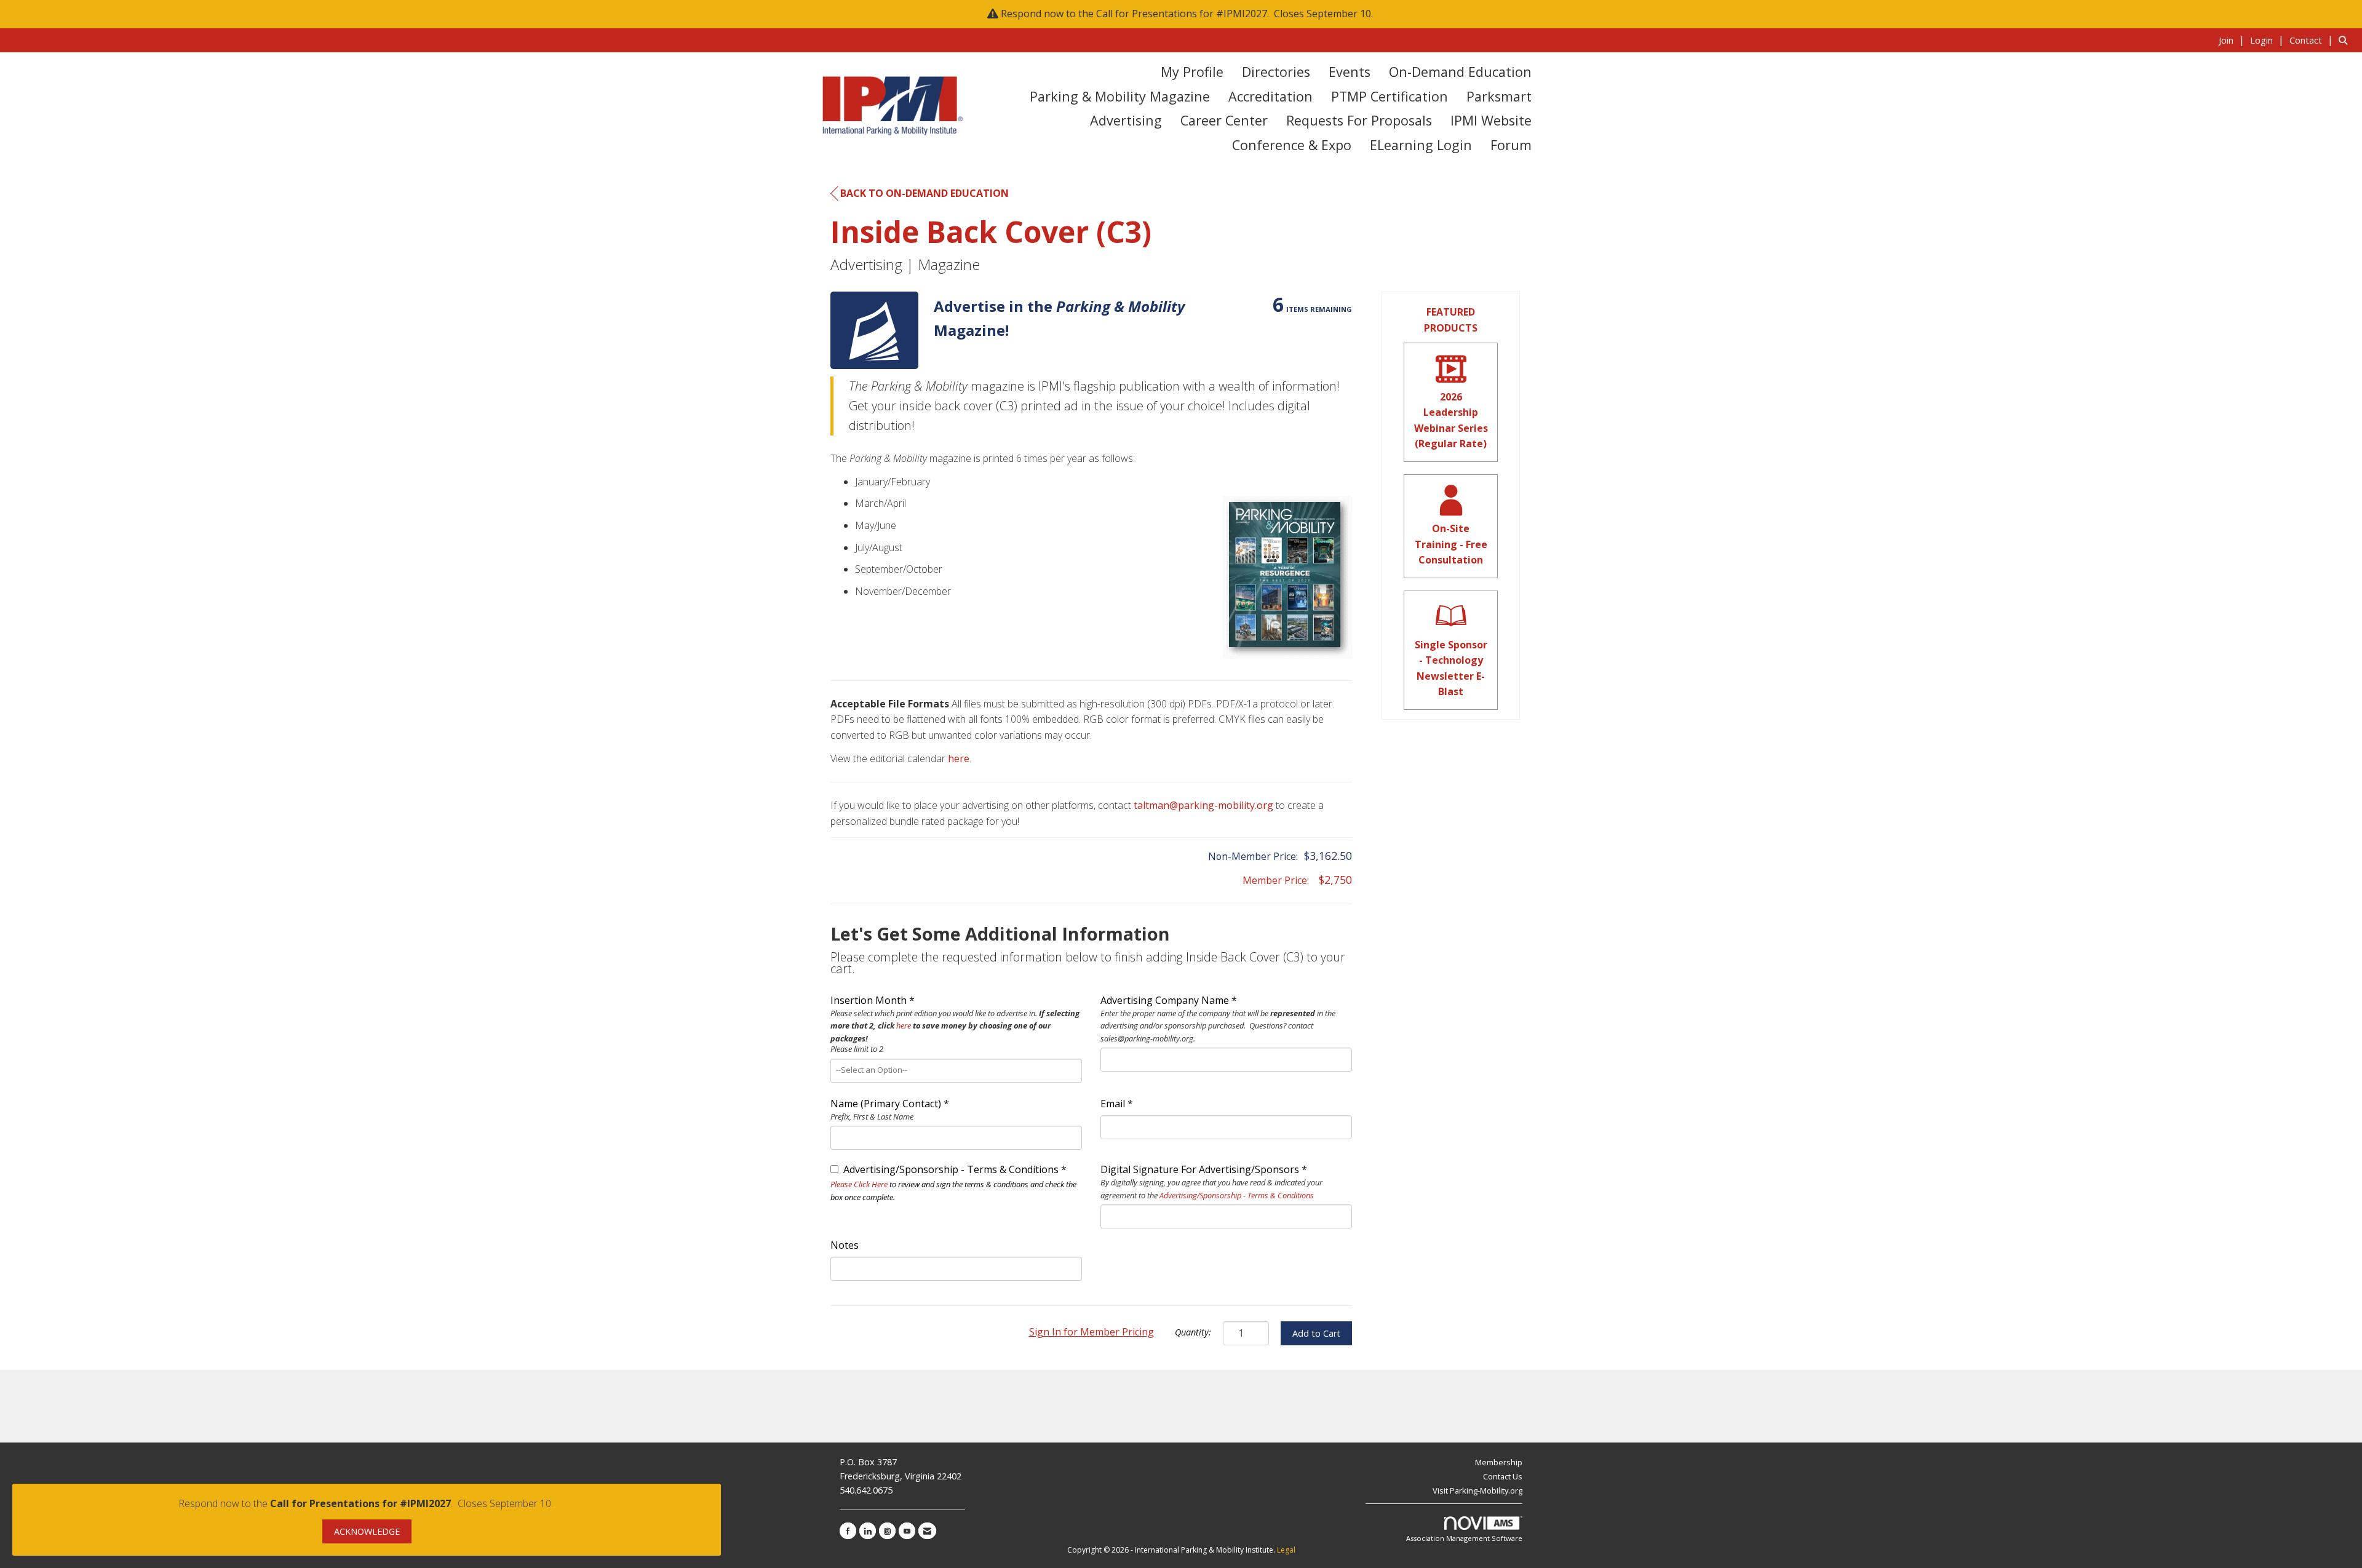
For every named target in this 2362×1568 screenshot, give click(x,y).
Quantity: (1193, 1332)
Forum (1511, 145)
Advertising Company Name (1165, 1000)
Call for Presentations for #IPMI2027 (1182, 14)
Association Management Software (1464, 1538)
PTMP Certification (1390, 96)
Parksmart (1499, 96)
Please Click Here (859, 1184)
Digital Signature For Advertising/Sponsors (1200, 1169)
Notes (845, 1245)
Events (1350, 72)
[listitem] (2233, 40)
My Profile (1192, 72)
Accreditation (1270, 96)
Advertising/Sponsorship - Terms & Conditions (1237, 1195)
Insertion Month (869, 1000)
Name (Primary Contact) (886, 1104)
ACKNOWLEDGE (367, 1531)
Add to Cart (1316, 1333)
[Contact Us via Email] (927, 1531)
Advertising (1126, 120)
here (959, 758)
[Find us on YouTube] (907, 1531)
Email (1113, 1104)
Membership (1499, 1462)
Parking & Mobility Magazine (1120, 96)
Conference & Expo (1292, 145)
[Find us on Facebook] (848, 1531)
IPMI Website (1491, 120)
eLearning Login (1421, 145)
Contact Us (1503, 1476)
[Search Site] (2346, 40)
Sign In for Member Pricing (1092, 1332)
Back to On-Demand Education (925, 193)
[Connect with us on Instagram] (887, 1531)
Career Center (1224, 120)
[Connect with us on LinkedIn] (868, 1531)
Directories (1276, 72)
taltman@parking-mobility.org (1203, 805)
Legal (1286, 1550)
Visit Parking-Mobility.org (1477, 1490)
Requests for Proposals (1359, 120)
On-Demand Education (1460, 72)
